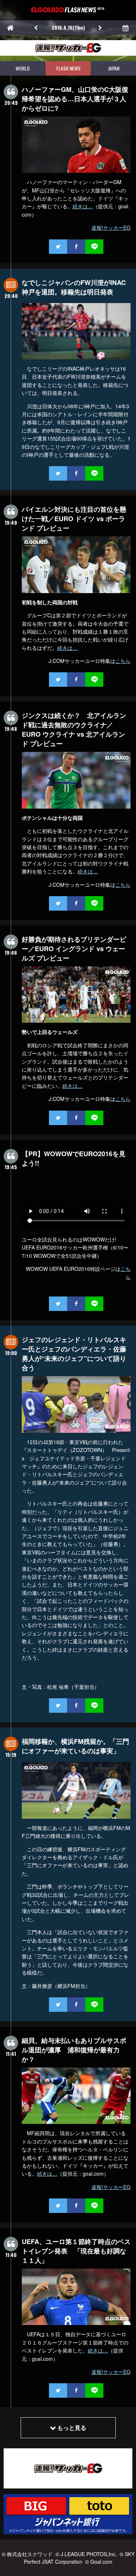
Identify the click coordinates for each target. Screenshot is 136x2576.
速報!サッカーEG (111, 227)
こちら (123, 661)
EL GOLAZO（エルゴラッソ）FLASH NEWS (68, 10)
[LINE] (94, 247)
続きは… (83, 206)
